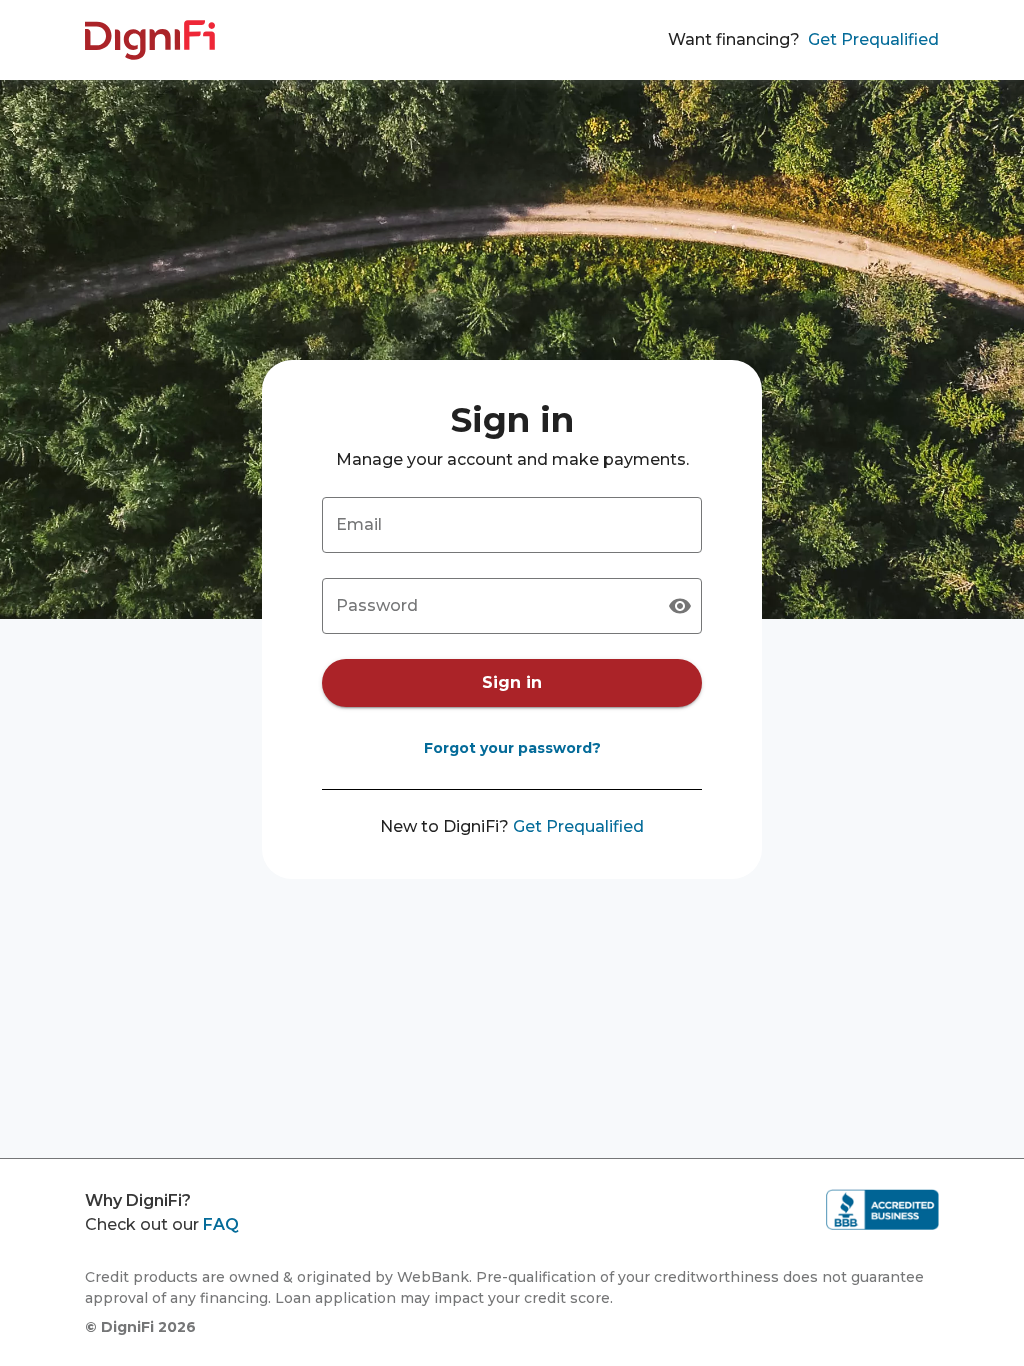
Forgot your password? (512, 748)
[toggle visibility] (680, 606)
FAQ (221, 1224)
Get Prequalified (873, 39)
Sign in (512, 682)
